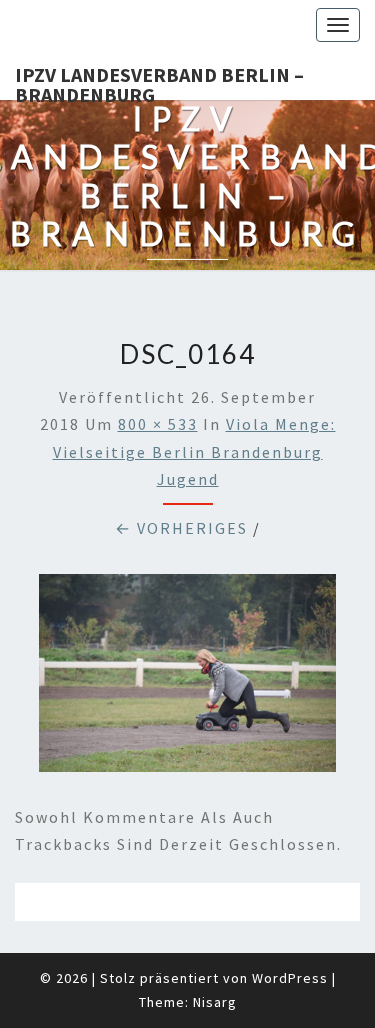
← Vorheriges (181, 528)
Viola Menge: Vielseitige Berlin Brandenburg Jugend (194, 451)
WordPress (290, 978)
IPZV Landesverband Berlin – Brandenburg (159, 81)
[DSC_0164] (187, 679)
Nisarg (215, 1002)
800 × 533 (158, 424)
